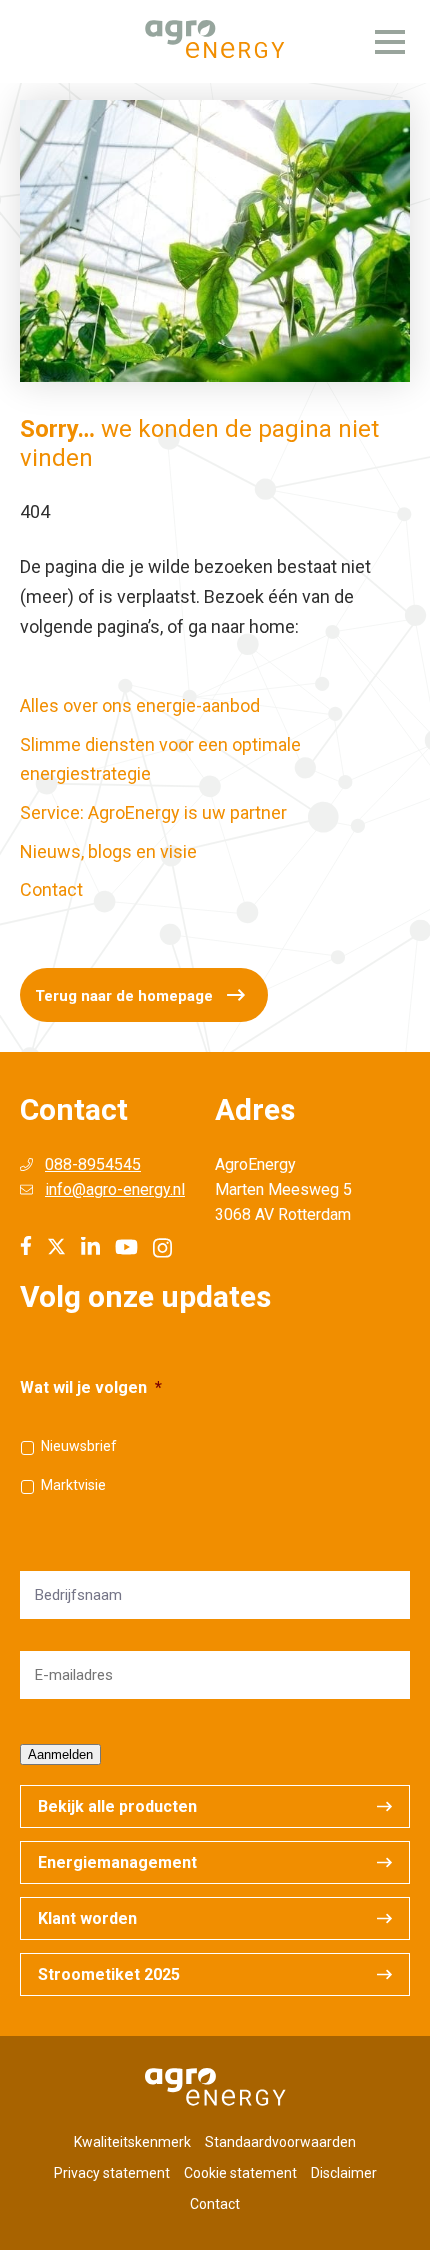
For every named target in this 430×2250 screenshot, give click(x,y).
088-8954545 (93, 1164)
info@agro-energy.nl (115, 1189)
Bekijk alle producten (117, 1806)
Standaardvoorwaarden (280, 2142)
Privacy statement (112, 2173)
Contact (51, 889)
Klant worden (87, 1918)
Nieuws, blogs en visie (108, 851)
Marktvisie (73, 1485)
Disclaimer (344, 2173)
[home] (215, 41)
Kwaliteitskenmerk (132, 2142)
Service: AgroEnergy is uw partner (153, 812)
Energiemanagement (117, 1862)
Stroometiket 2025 (109, 1974)
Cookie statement (240, 2173)
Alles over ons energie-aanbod (140, 705)
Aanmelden (60, 1754)
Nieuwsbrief (79, 1446)
